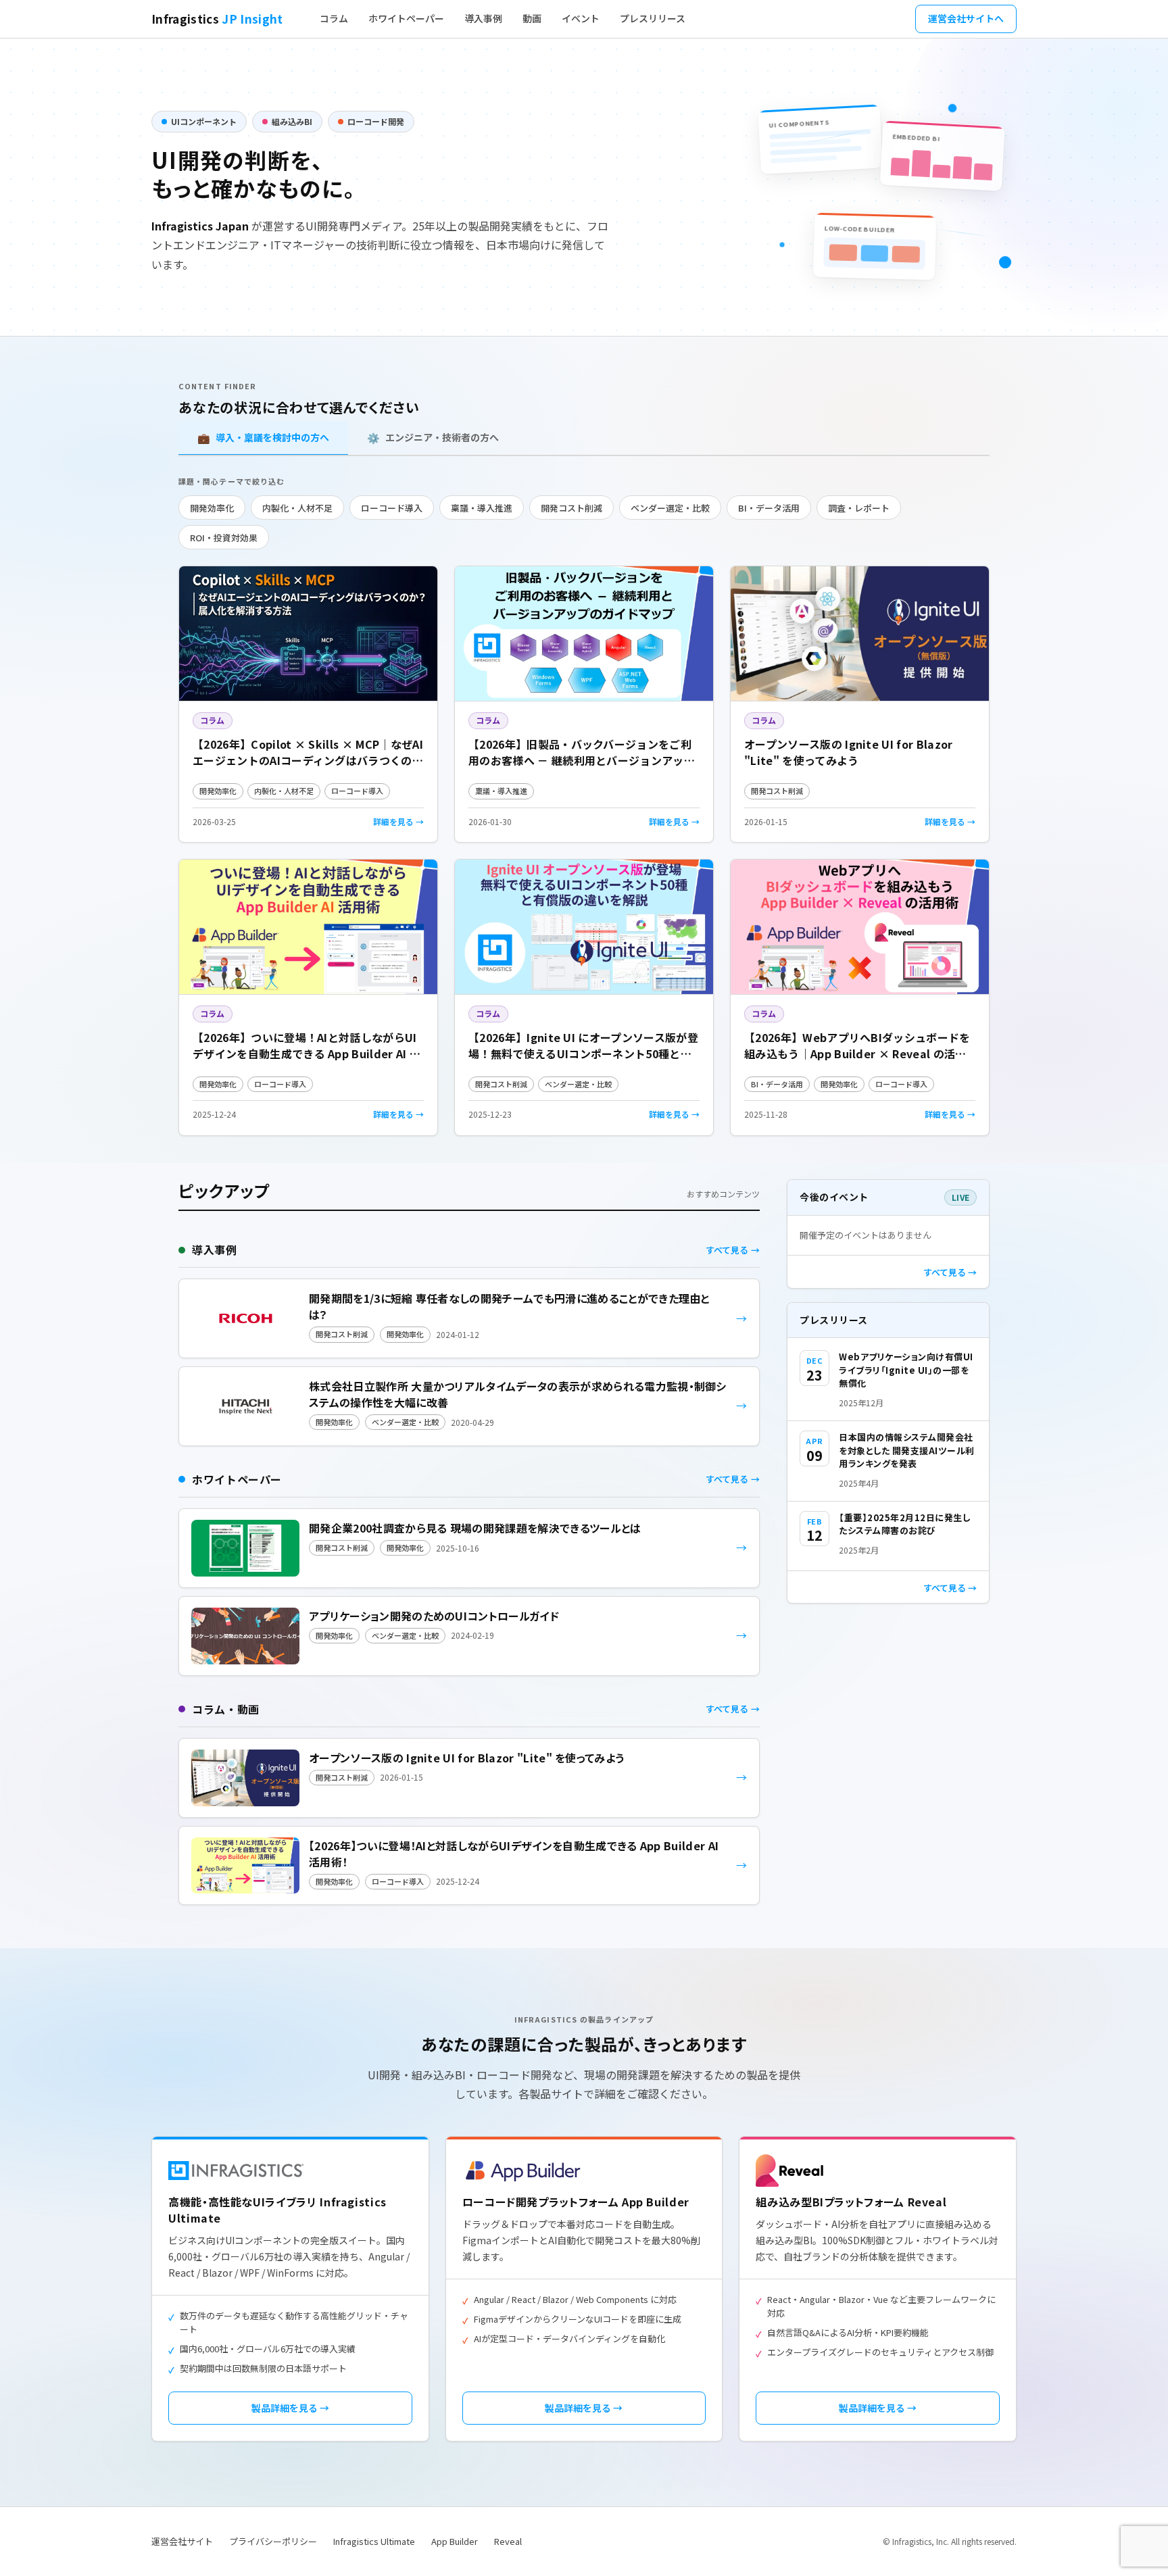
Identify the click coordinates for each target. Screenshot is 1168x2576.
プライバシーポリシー (273, 2541)
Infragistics (217, 19)
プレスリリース (653, 18)
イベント (581, 18)
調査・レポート (859, 508)
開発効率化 (212, 508)
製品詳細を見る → (290, 2408)
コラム (334, 18)
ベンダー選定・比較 (670, 508)
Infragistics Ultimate (374, 2541)
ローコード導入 (392, 508)
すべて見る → (950, 1272)
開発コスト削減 (571, 508)
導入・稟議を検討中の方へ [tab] (263, 438)
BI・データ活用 (769, 508)
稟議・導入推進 (482, 508)
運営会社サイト (182, 2541)
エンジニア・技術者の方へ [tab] (433, 438)
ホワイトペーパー (406, 18)
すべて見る (727, 1250)
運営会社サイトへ (966, 18)
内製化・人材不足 (297, 508)
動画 (532, 18)
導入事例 (483, 18)
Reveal (508, 2541)
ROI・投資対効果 (224, 538)
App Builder (455, 2541)
